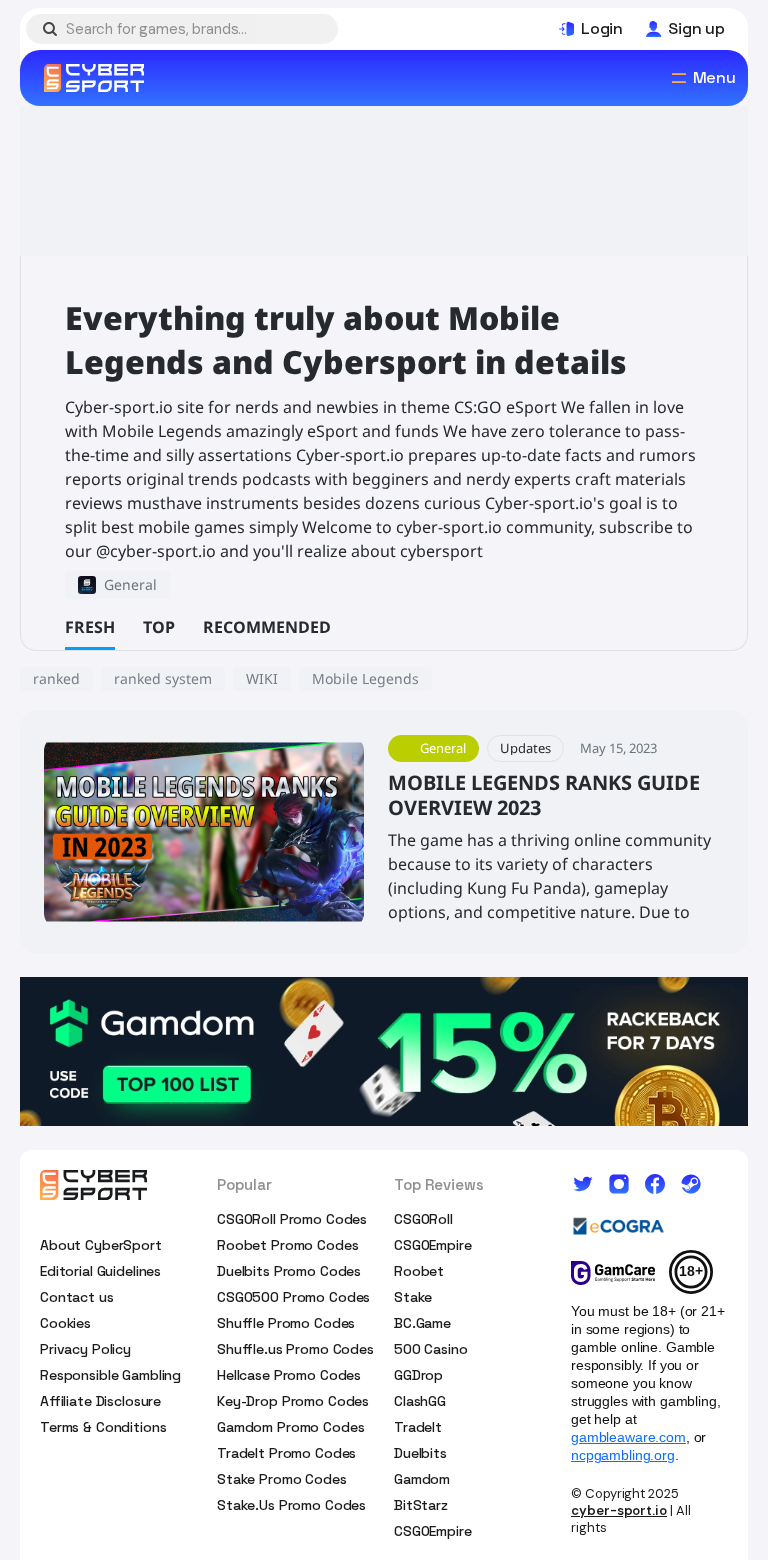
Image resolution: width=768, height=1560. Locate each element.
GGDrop (418, 1375)
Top (159, 627)
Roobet (419, 1271)
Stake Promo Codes (282, 1479)
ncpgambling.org (623, 1455)
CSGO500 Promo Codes (293, 1297)
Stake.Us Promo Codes (291, 1505)
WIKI (262, 678)
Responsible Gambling (110, 1375)
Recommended (267, 627)
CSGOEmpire (433, 1245)
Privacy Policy (85, 1349)
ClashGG (420, 1401)
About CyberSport (101, 1245)
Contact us (77, 1297)
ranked (56, 678)
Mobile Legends (365, 678)
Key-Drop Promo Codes (293, 1401)
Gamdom (422, 1479)
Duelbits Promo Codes (289, 1271)
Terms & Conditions (103, 1427)
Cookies (65, 1323)
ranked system (163, 678)
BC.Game (422, 1323)
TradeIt (418, 1427)
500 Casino (431, 1349)
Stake (413, 1297)
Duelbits (420, 1453)
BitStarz (421, 1505)
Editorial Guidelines (100, 1271)
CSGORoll (423, 1219)
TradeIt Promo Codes (286, 1453)
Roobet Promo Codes (287, 1245)
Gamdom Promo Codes (290, 1427)
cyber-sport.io (619, 1510)
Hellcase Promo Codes (289, 1375)
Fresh (90, 627)
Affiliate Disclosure (100, 1401)
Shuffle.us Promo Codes (295, 1349)
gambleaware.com (628, 1437)
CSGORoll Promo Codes (292, 1219)
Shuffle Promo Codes (286, 1323)
